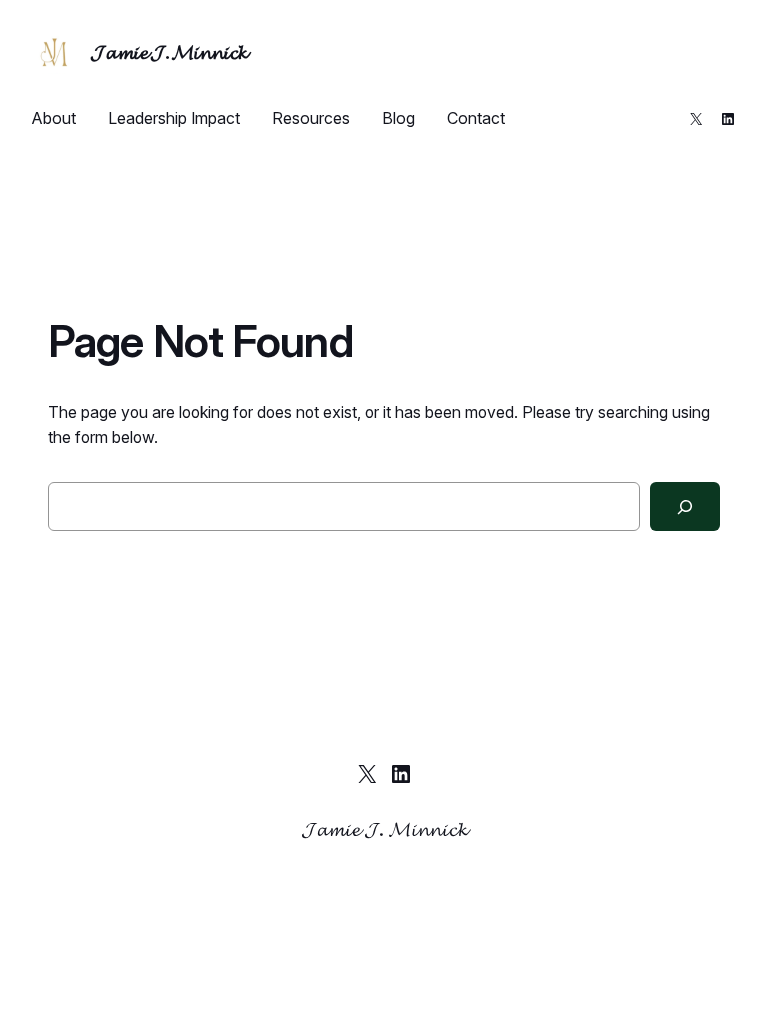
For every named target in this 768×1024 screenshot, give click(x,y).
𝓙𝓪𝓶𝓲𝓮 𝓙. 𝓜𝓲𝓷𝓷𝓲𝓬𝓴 (169, 52)
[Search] (685, 506)
